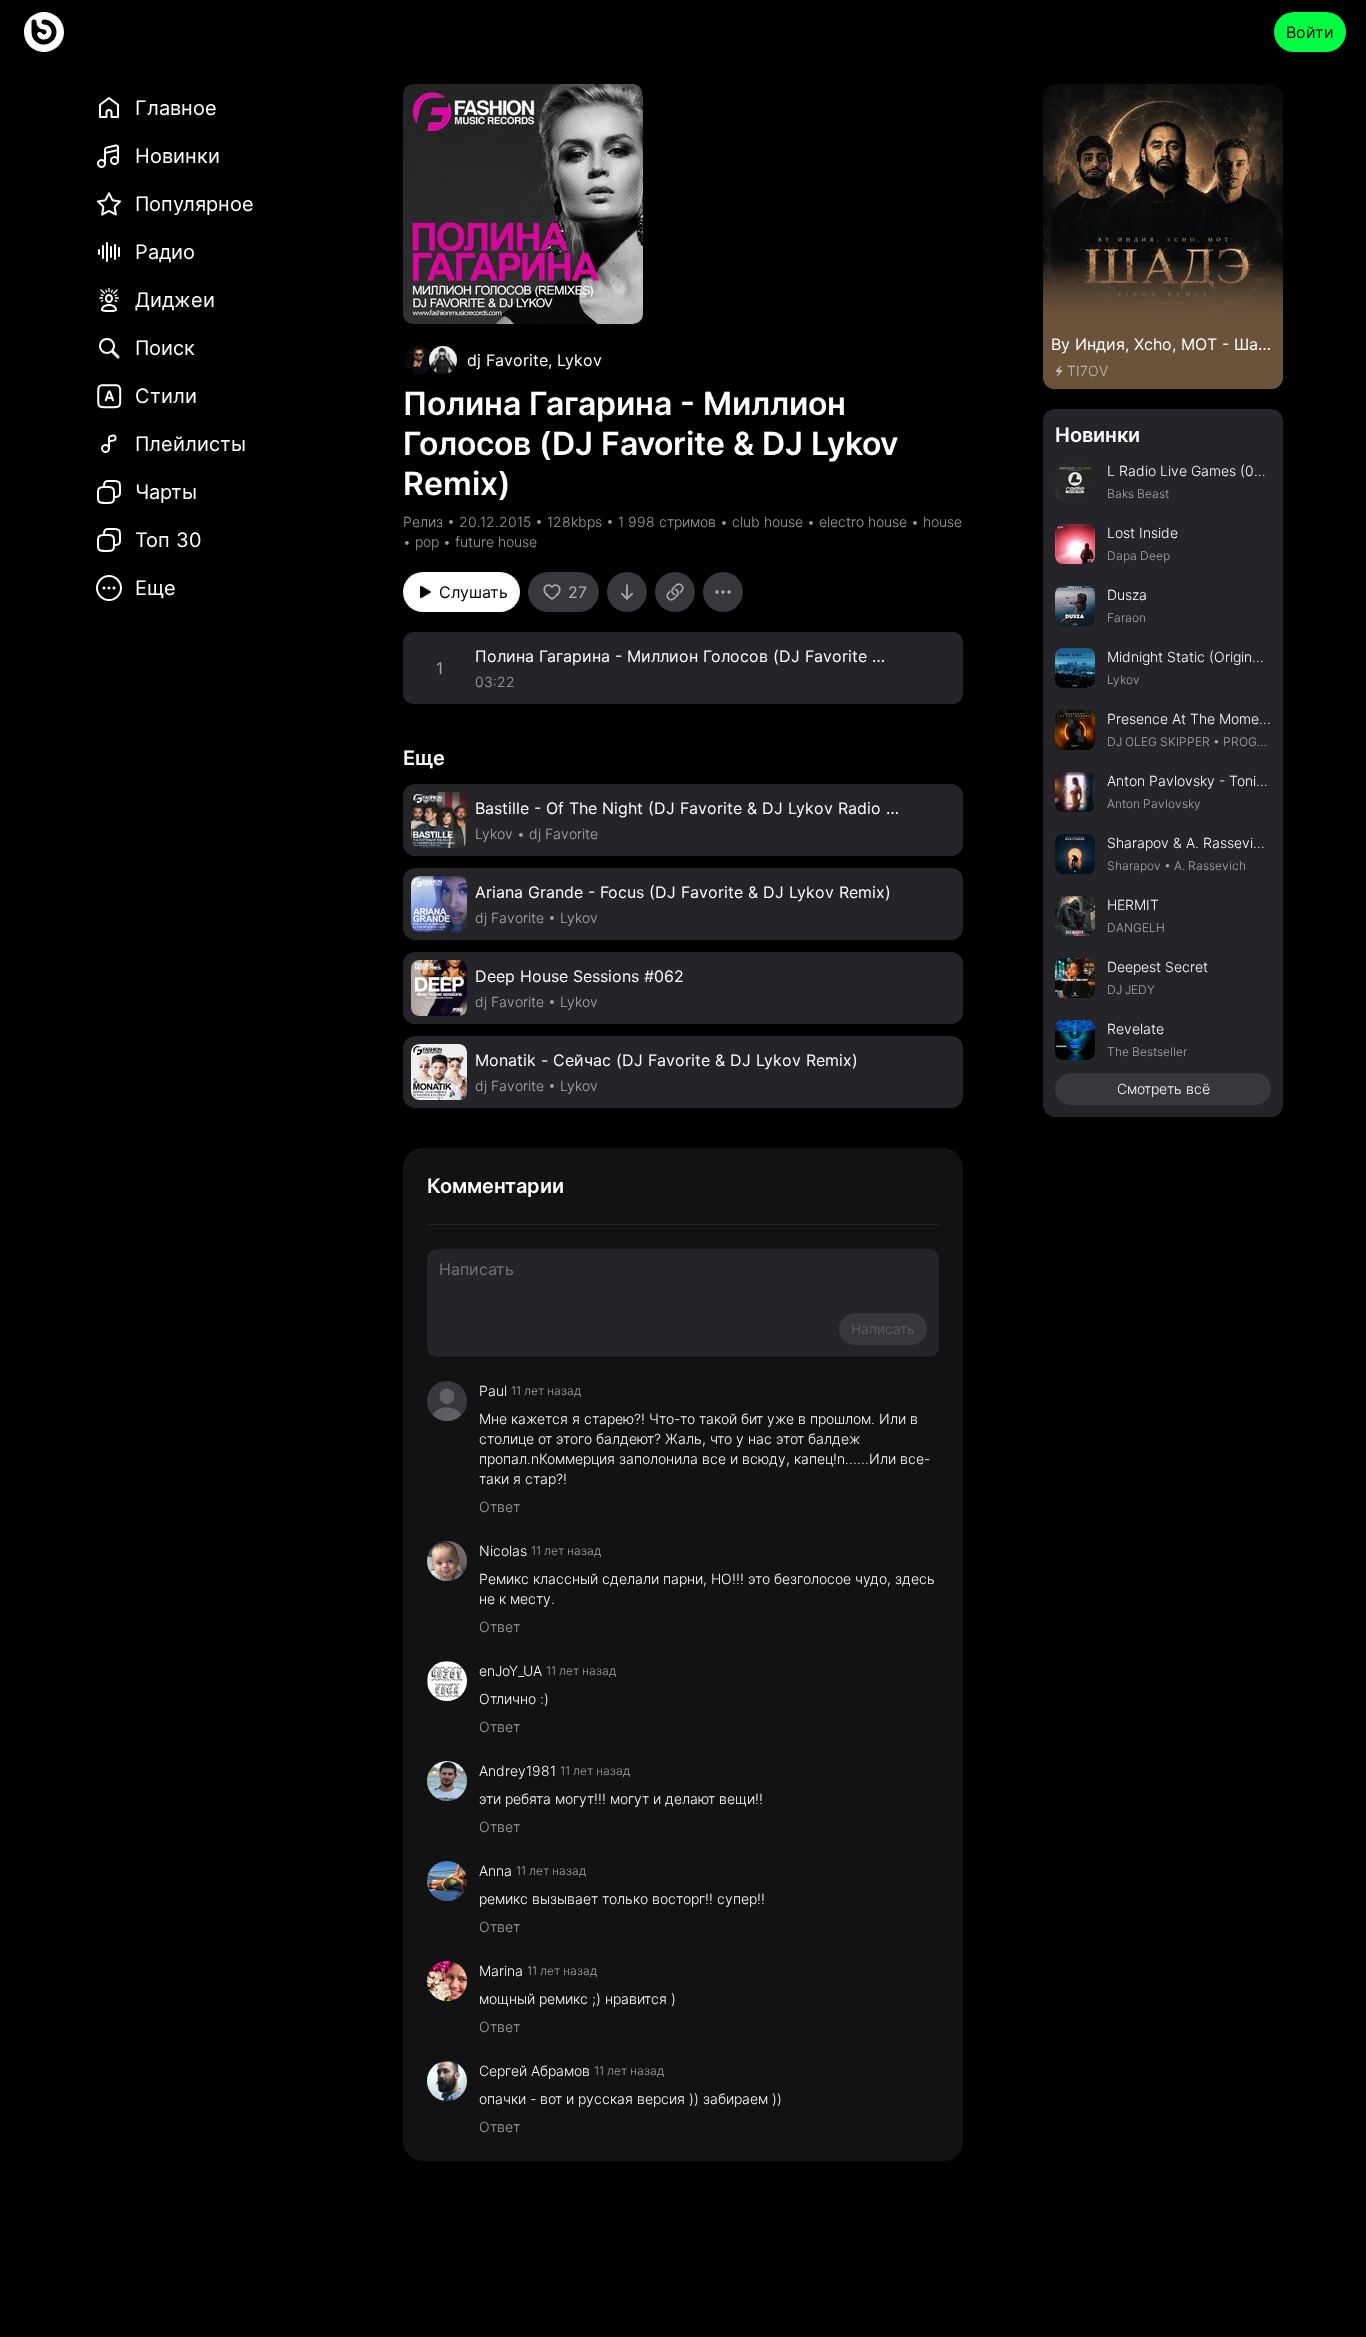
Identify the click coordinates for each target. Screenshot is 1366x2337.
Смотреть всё (1163, 1088)
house (942, 521)
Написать (883, 1328)
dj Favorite (507, 360)
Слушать (473, 592)
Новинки (1097, 435)
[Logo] (44, 32)
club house (767, 521)
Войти (1310, 32)
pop (427, 541)
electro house (863, 521)
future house (496, 541)
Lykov (579, 360)
